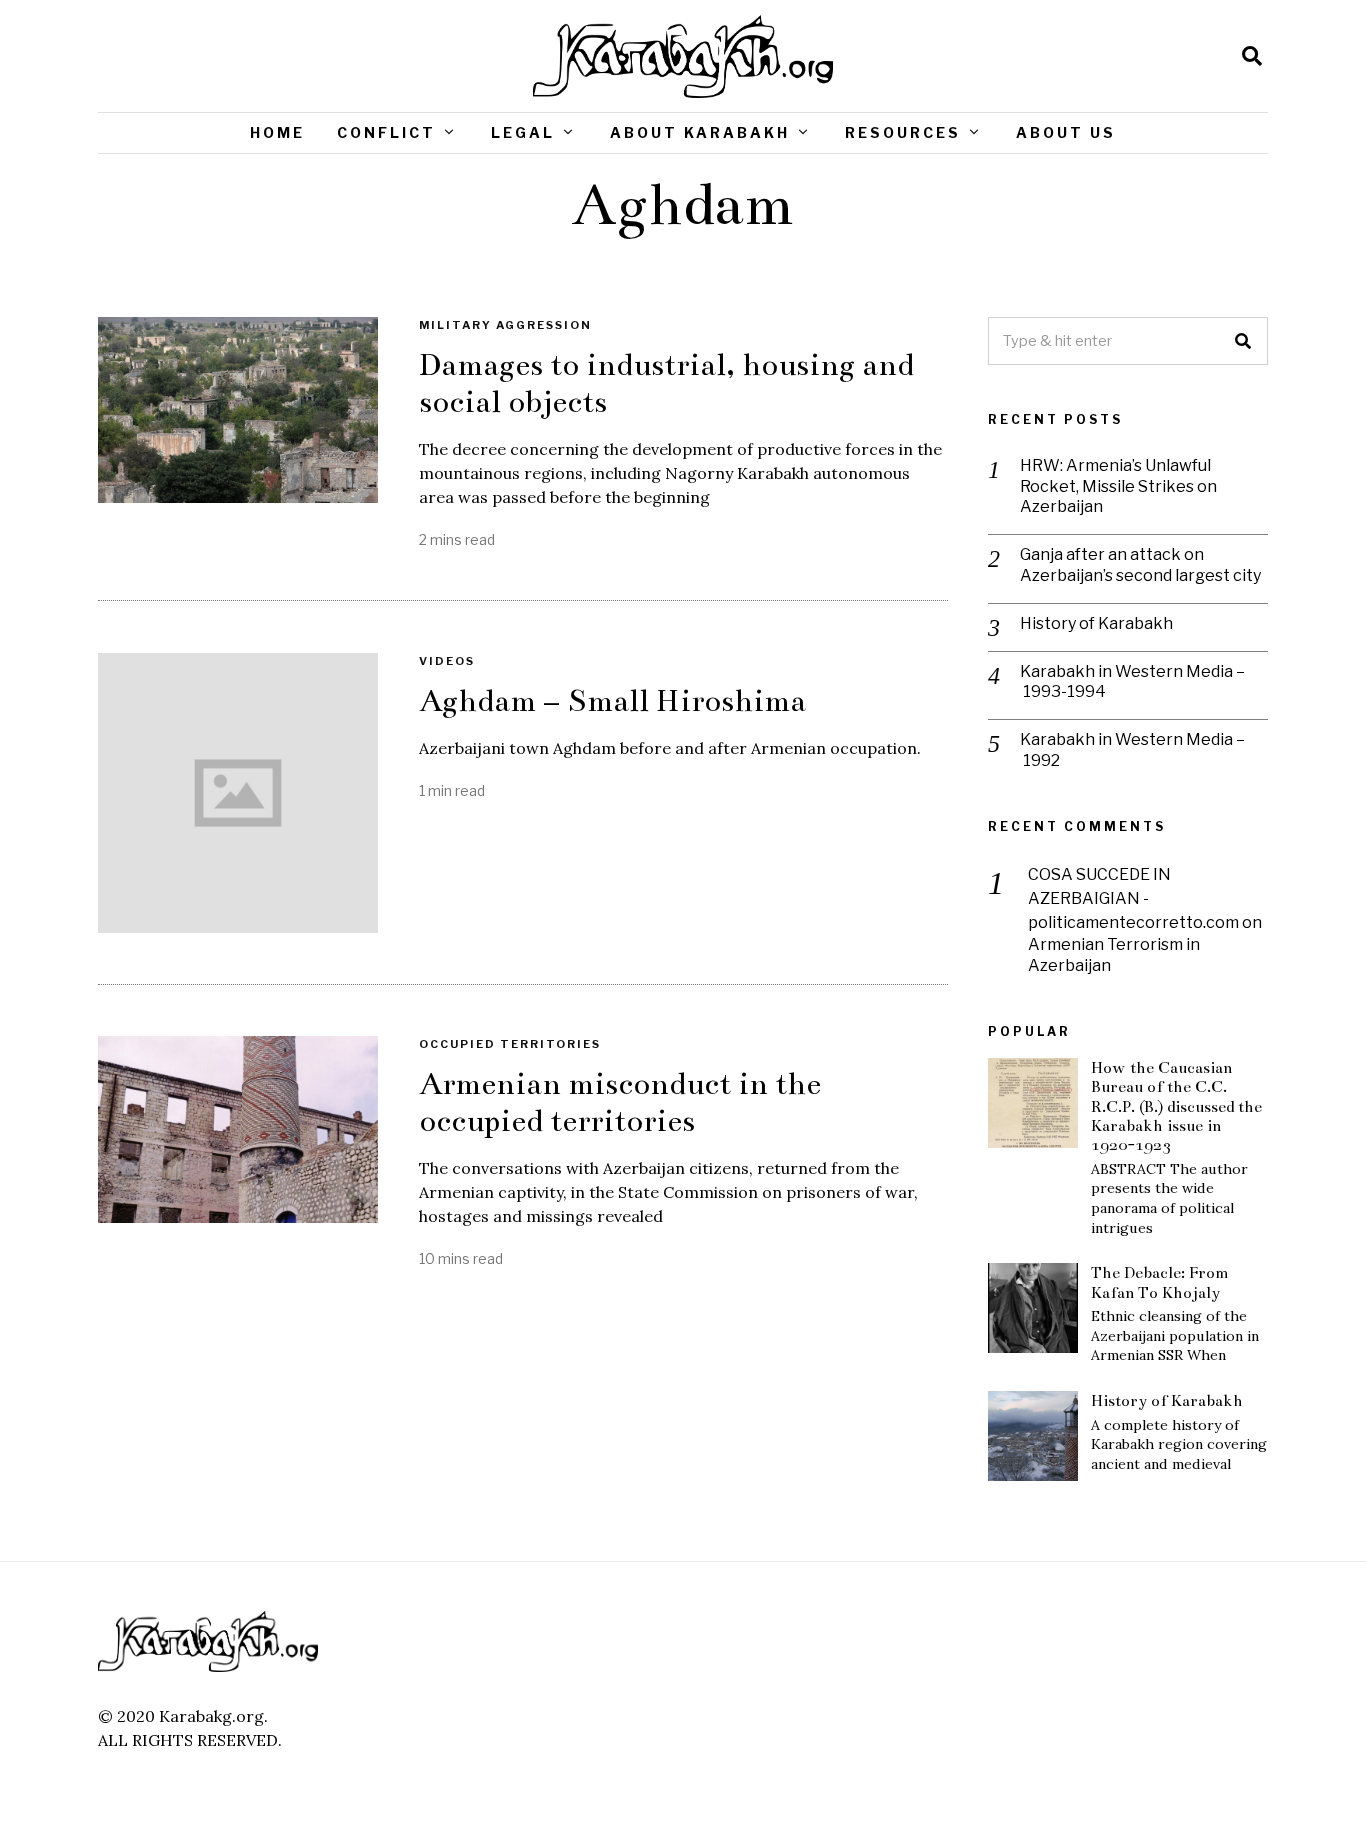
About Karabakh (700, 132)
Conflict (386, 132)
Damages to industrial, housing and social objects (666, 383)
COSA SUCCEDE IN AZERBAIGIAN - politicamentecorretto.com (1133, 898)
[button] (1244, 341)
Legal (523, 132)
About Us (1066, 132)
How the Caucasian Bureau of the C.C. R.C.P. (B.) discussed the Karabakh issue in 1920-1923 (1176, 1106)
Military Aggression (505, 325)
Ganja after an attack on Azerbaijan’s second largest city (1140, 565)
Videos (447, 661)
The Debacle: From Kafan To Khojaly (1160, 1282)
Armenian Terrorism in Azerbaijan (1114, 955)
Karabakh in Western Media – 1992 (1132, 750)
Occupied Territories (510, 1044)
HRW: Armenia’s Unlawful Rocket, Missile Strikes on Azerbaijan (1118, 486)
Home (277, 132)
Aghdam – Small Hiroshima (612, 701)
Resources (903, 132)
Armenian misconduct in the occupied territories (620, 1102)
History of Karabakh (1096, 623)
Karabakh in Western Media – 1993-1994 (1132, 682)
